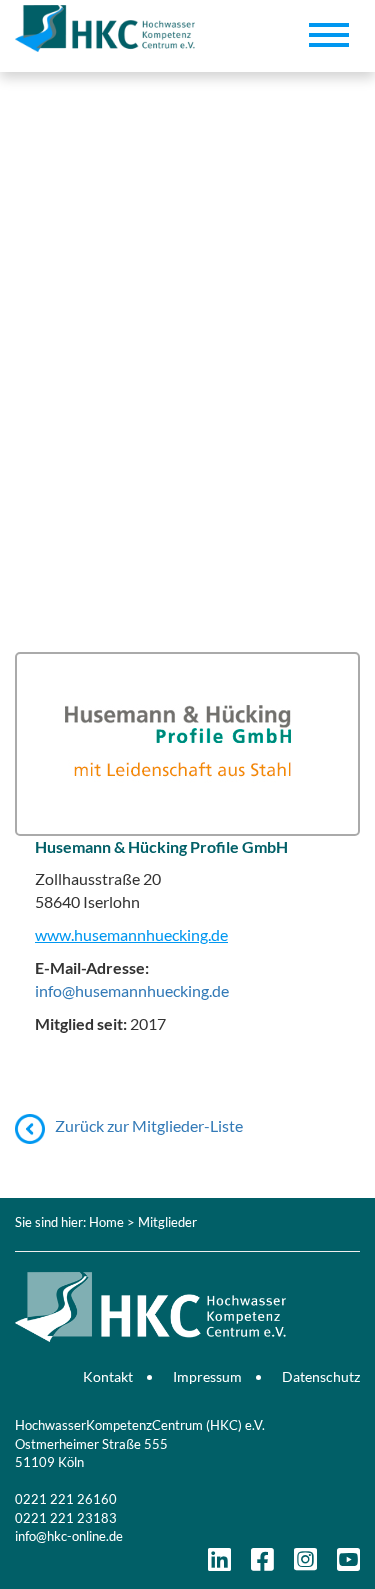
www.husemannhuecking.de (131, 934)
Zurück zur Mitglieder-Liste (149, 1125)
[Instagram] (305, 1564)
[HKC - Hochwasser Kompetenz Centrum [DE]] (187, 1278)
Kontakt (108, 1376)
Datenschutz (321, 1376)
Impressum (207, 1376)
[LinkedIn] (219, 1564)
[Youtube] (348, 1564)
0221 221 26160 (66, 1499)
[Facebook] (262, 1564)
